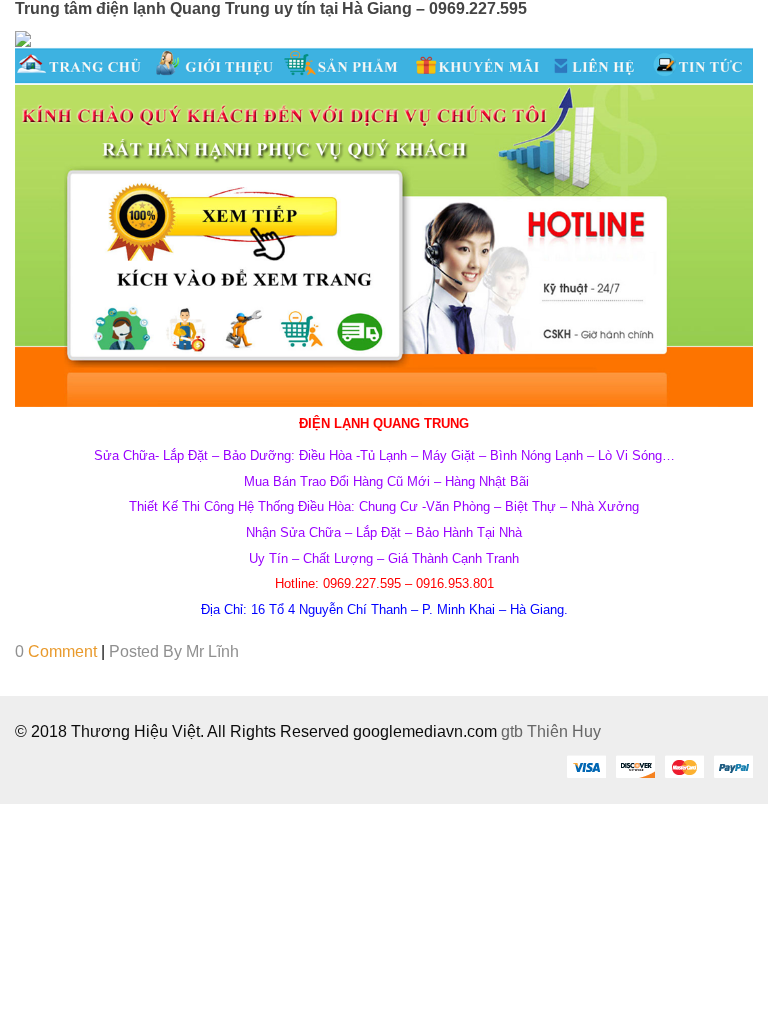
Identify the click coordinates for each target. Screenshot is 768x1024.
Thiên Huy (564, 731)
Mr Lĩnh (212, 651)
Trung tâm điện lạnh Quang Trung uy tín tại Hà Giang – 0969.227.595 (271, 8)
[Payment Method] (586, 766)
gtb (514, 731)
